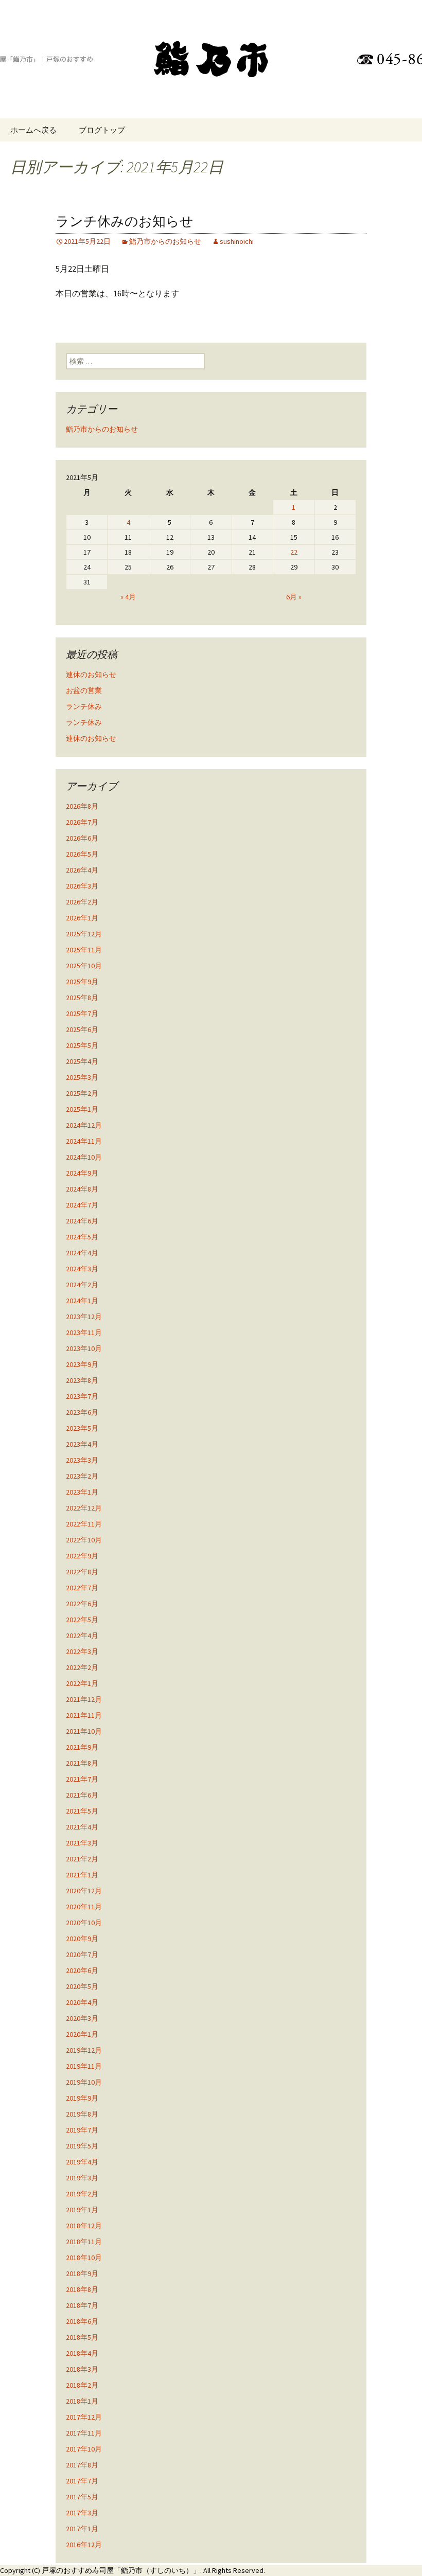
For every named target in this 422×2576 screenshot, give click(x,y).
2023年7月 (82, 1396)
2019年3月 (82, 2178)
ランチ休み (84, 706)
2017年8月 (82, 2465)
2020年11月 (84, 1907)
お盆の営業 (84, 690)
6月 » (294, 597)
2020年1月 (82, 2034)
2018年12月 (84, 2226)
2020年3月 (82, 2018)
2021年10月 (84, 1731)
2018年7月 (82, 2305)
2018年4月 (82, 2353)
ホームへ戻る (33, 130)
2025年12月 (84, 934)
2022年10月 (84, 1540)
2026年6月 (82, 838)
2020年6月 (82, 1970)
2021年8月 (82, 1763)
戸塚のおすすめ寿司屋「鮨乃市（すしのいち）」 (121, 2570)
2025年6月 (82, 1029)
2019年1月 (82, 2210)
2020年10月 (84, 1923)
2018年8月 (82, 2289)
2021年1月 (82, 1875)
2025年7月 (82, 1014)
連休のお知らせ (91, 674)
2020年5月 (82, 1986)
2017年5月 (82, 2497)
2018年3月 (82, 2369)
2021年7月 (82, 1779)
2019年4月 (82, 2162)
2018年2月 (82, 2385)
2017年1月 (82, 2529)
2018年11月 (84, 2242)
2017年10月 (84, 2449)
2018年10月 (84, 2258)
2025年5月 (82, 1045)
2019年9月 (82, 2098)
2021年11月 (84, 1715)
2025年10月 (84, 966)
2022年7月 (82, 1588)
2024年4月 (82, 1253)
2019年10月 (84, 2082)
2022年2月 (82, 1667)
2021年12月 (84, 1699)
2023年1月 (82, 1492)
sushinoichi (237, 241)
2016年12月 (84, 2545)
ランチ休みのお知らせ (125, 221)
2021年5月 (82, 1811)
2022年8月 (82, 1572)
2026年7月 (82, 822)
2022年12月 (84, 1508)
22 (294, 552)
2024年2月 (82, 1285)
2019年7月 (82, 2130)
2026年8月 (82, 806)
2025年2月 (82, 1093)
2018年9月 (82, 2273)
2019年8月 (82, 2114)
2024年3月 (82, 1269)
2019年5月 (82, 2146)
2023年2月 (82, 1476)
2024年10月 (84, 1157)
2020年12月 (84, 1891)
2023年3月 (82, 1460)
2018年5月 (82, 2337)
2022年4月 (82, 1636)
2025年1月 (82, 1109)
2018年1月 (82, 2401)
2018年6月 (82, 2321)
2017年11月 (84, 2433)
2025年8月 (82, 998)
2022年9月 (82, 1556)
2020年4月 (82, 2002)
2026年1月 (82, 918)
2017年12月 (84, 2417)
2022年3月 (82, 1651)
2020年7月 (82, 1955)
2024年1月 (82, 1301)
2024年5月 (82, 1237)
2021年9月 (82, 1747)
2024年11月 (84, 1141)
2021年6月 (82, 1795)
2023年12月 (84, 1317)
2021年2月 (82, 1859)
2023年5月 (82, 1428)
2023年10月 (84, 1348)
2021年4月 (82, 1827)
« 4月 (128, 597)
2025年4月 (82, 1061)
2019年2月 (82, 2194)
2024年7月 (82, 1205)
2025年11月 (84, 950)
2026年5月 (82, 854)
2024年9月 (82, 1173)
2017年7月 (82, 2481)
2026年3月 (82, 886)
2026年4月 (82, 870)
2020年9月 (82, 1939)
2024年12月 (84, 1125)
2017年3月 (82, 2513)
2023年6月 (82, 1412)
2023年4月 (82, 1444)
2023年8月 (82, 1380)
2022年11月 (84, 1524)
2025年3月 (82, 1077)
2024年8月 (82, 1189)
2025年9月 (82, 982)
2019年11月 (84, 2066)
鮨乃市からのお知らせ (165, 241)
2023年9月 (82, 1364)
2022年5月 (82, 1620)
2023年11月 (84, 1333)
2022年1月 (82, 1683)
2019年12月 (84, 2050)
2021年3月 (82, 1843)
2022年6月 (82, 1604)
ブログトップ (102, 130)
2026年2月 (82, 902)
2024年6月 (82, 1221)
